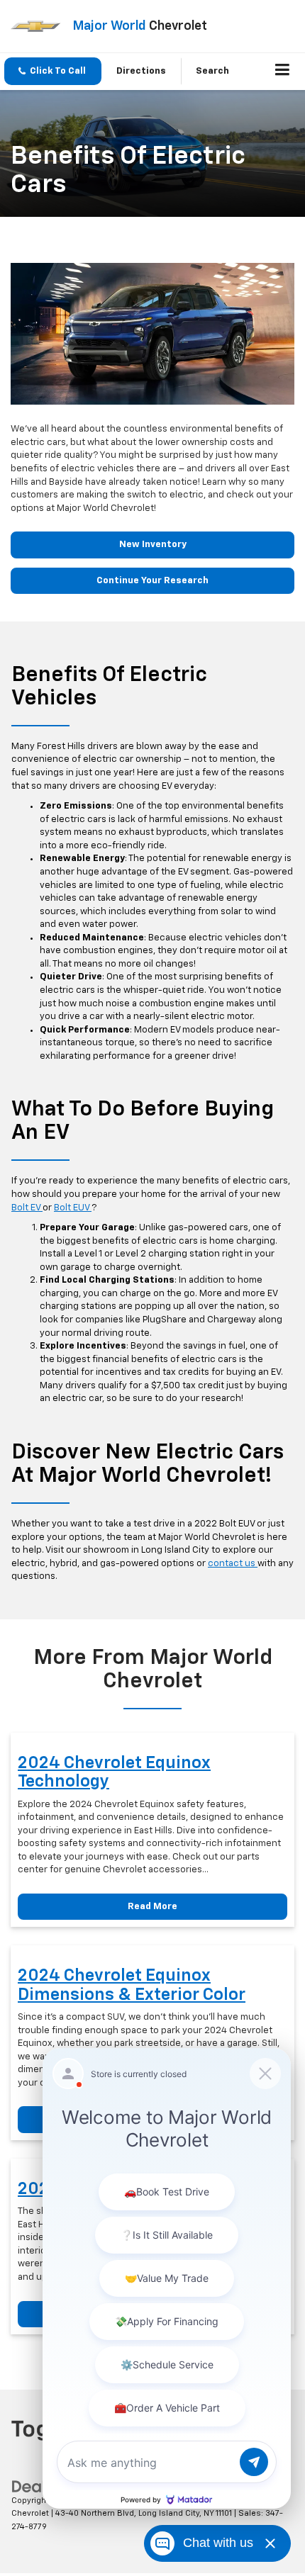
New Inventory (153, 545)
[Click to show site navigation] (283, 72)
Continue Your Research (152, 581)
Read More (152, 1907)
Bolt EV (27, 1208)
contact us (233, 1564)
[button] (53, 71)
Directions (141, 71)
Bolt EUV (73, 1208)
